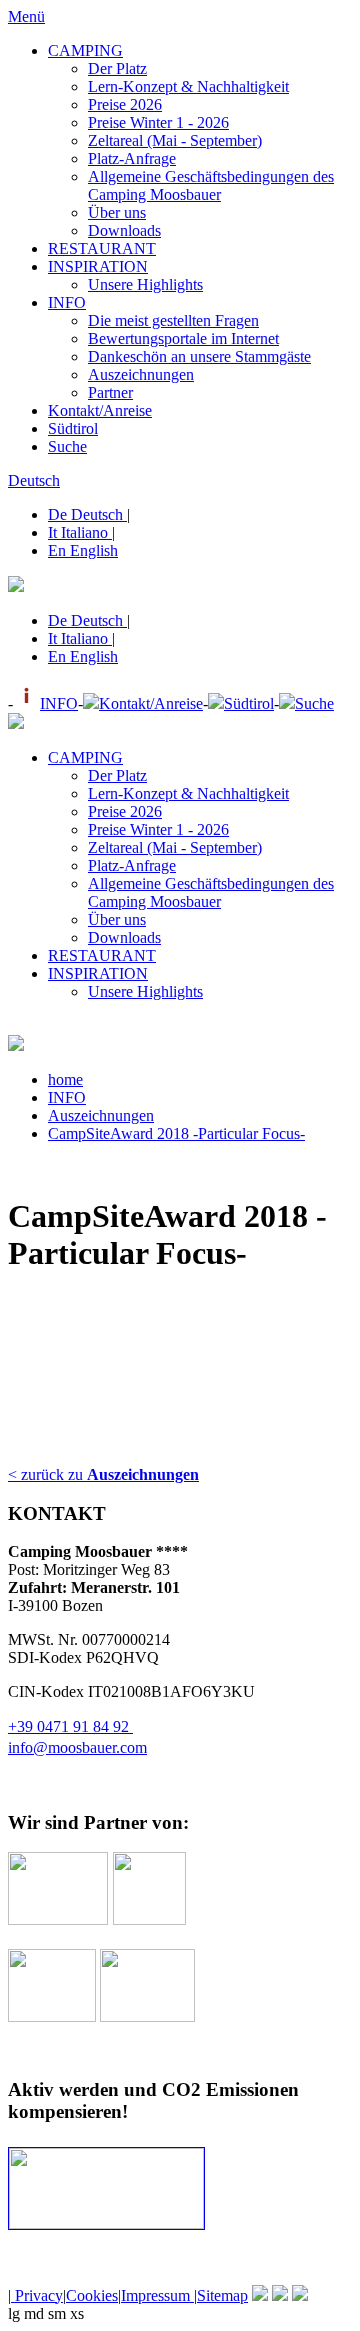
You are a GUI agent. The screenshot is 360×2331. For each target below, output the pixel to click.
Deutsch (34, 480)
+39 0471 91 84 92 (70, 1726)
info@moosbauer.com (77, 1747)
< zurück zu (103, 1474)
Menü (26, 16)
